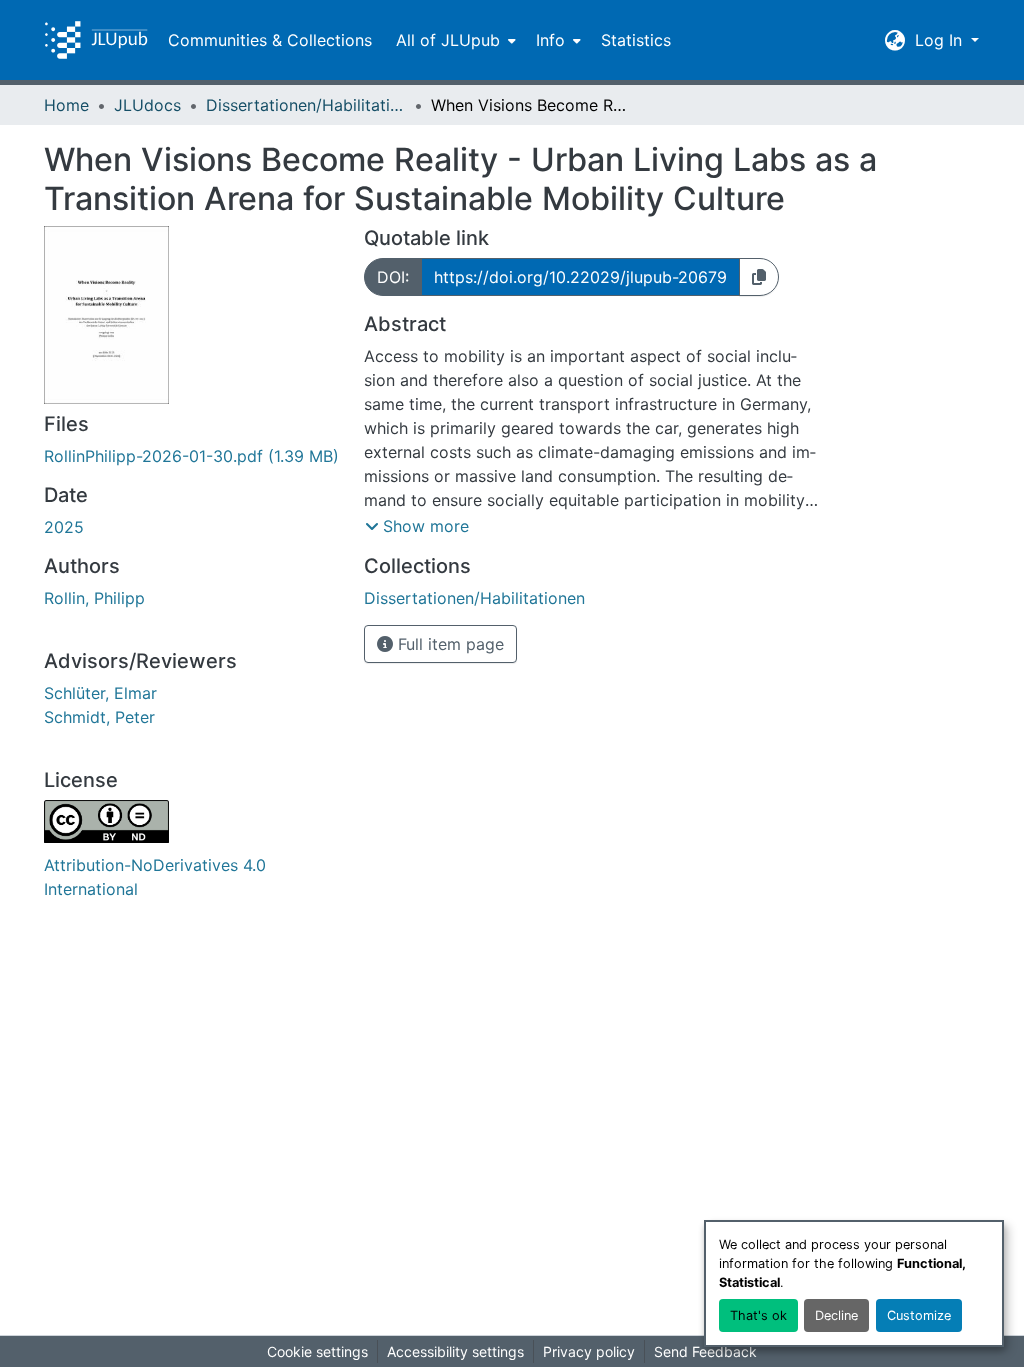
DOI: (393, 277)
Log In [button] (941, 40)
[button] (96, 40)
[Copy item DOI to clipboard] (759, 277)
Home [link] (66, 105)
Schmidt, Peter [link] (99, 717)
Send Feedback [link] (705, 1351)
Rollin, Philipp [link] (94, 598)
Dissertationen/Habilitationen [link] (306, 105)
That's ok (758, 1315)
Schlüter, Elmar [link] (100, 693)
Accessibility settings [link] (455, 1351)
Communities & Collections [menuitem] (270, 40)
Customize (919, 1315)
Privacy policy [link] (589, 1351)
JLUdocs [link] (147, 105)
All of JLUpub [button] (448, 40)
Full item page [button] (448, 644)
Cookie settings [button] (317, 1351)
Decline (836, 1315)
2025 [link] (64, 527)
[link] (192, 456)
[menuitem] (454, 40)
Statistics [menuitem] (636, 40)
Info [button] (550, 40)
